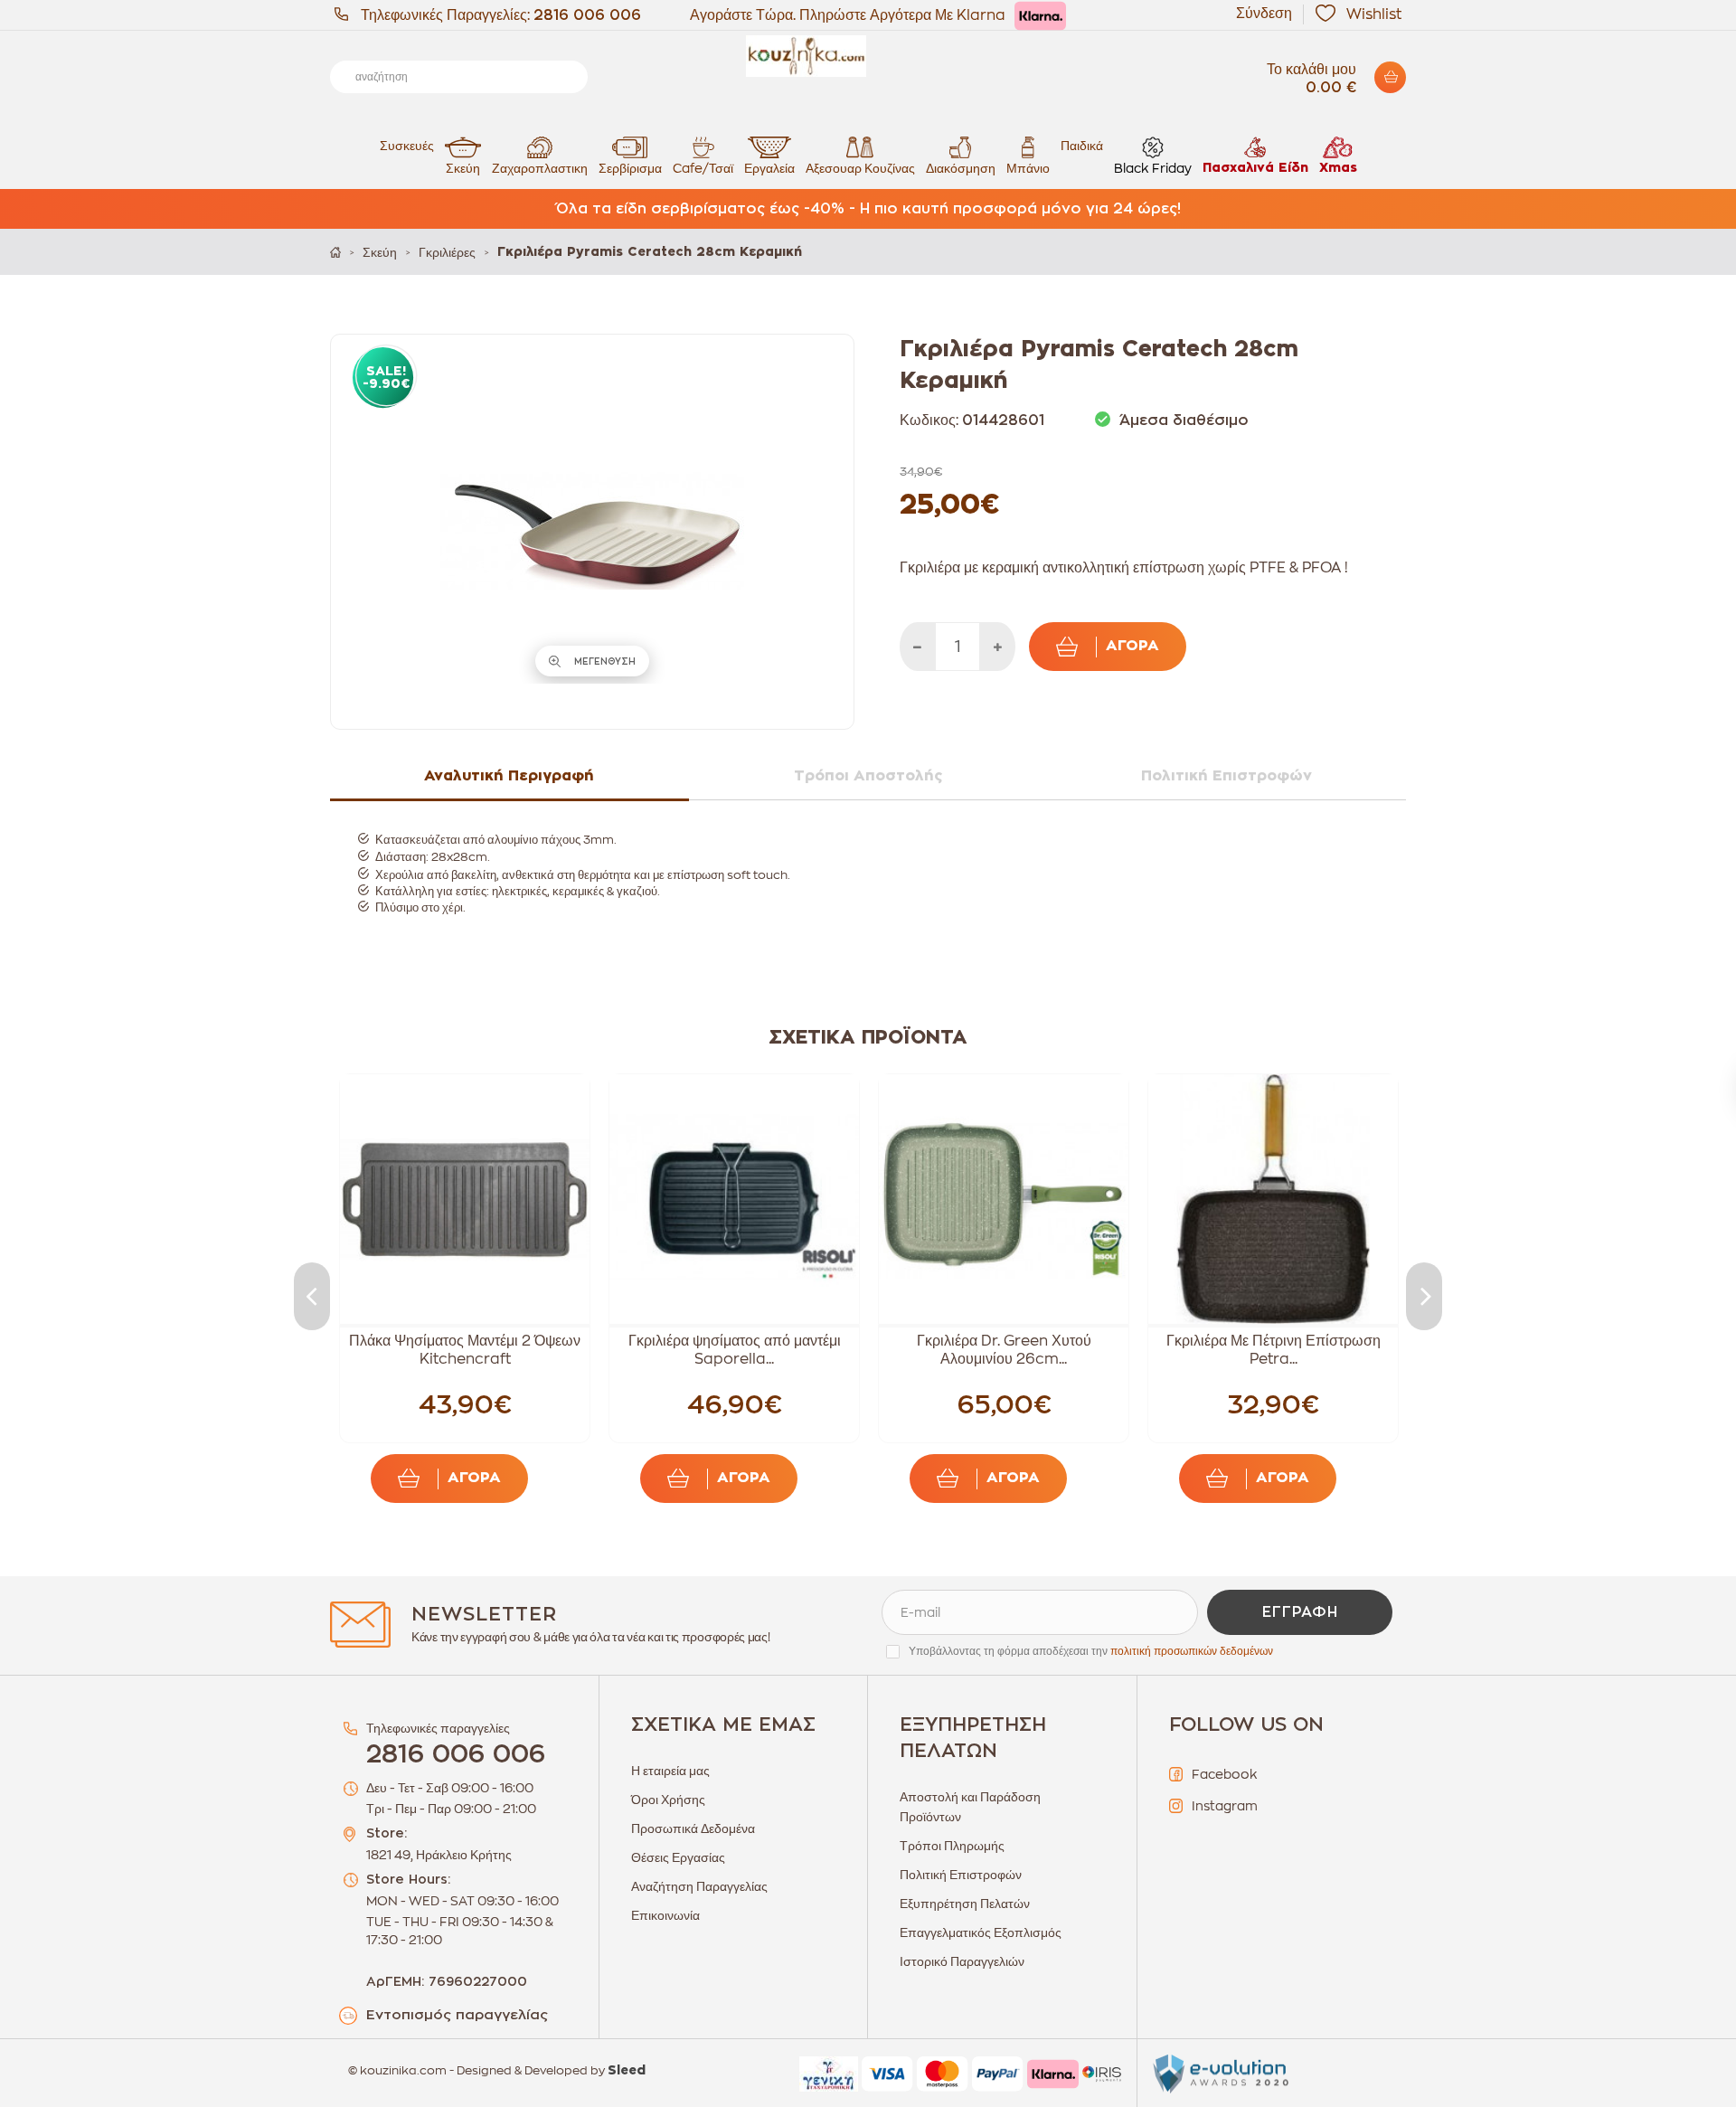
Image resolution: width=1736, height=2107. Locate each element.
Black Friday (1153, 168)
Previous (312, 1296)
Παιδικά (1082, 146)
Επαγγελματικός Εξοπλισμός (981, 1932)
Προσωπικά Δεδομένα (693, 1828)
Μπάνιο (1028, 168)
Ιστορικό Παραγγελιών (962, 1961)
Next (1424, 1296)
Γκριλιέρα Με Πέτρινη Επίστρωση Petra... (1274, 1350)
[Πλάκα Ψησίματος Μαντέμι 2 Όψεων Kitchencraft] (465, 1199)
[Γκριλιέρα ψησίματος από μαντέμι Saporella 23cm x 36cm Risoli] (734, 1199)
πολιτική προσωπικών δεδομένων (1192, 1651)
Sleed (627, 2071)
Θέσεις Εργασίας (678, 1857)
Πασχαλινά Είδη (1255, 168)
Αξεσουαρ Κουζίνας (860, 168)
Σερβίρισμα (630, 168)
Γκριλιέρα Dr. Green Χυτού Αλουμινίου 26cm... (1004, 1350)
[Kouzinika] (868, 56)
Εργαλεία (769, 168)
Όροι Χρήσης (668, 1800)
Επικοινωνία (665, 1915)
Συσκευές (407, 146)
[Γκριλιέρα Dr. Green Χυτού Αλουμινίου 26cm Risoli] (1004, 1199)
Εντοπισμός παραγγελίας (457, 2015)
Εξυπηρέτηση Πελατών (965, 1904)
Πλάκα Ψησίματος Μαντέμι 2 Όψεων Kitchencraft (465, 1350)
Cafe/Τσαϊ (703, 168)
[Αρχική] (335, 252)
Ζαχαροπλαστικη (540, 168)
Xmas (1338, 168)
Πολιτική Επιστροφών (961, 1875)
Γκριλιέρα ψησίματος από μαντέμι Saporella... (735, 1350)
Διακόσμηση (961, 168)
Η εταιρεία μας (670, 1771)
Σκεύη (463, 168)
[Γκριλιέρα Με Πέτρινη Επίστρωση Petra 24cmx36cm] (1273, 1199)
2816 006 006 (587, 15)
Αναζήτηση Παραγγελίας (699, 1886)
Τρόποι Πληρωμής (952, 1846)
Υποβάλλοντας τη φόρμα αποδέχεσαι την (1091, 1651)
